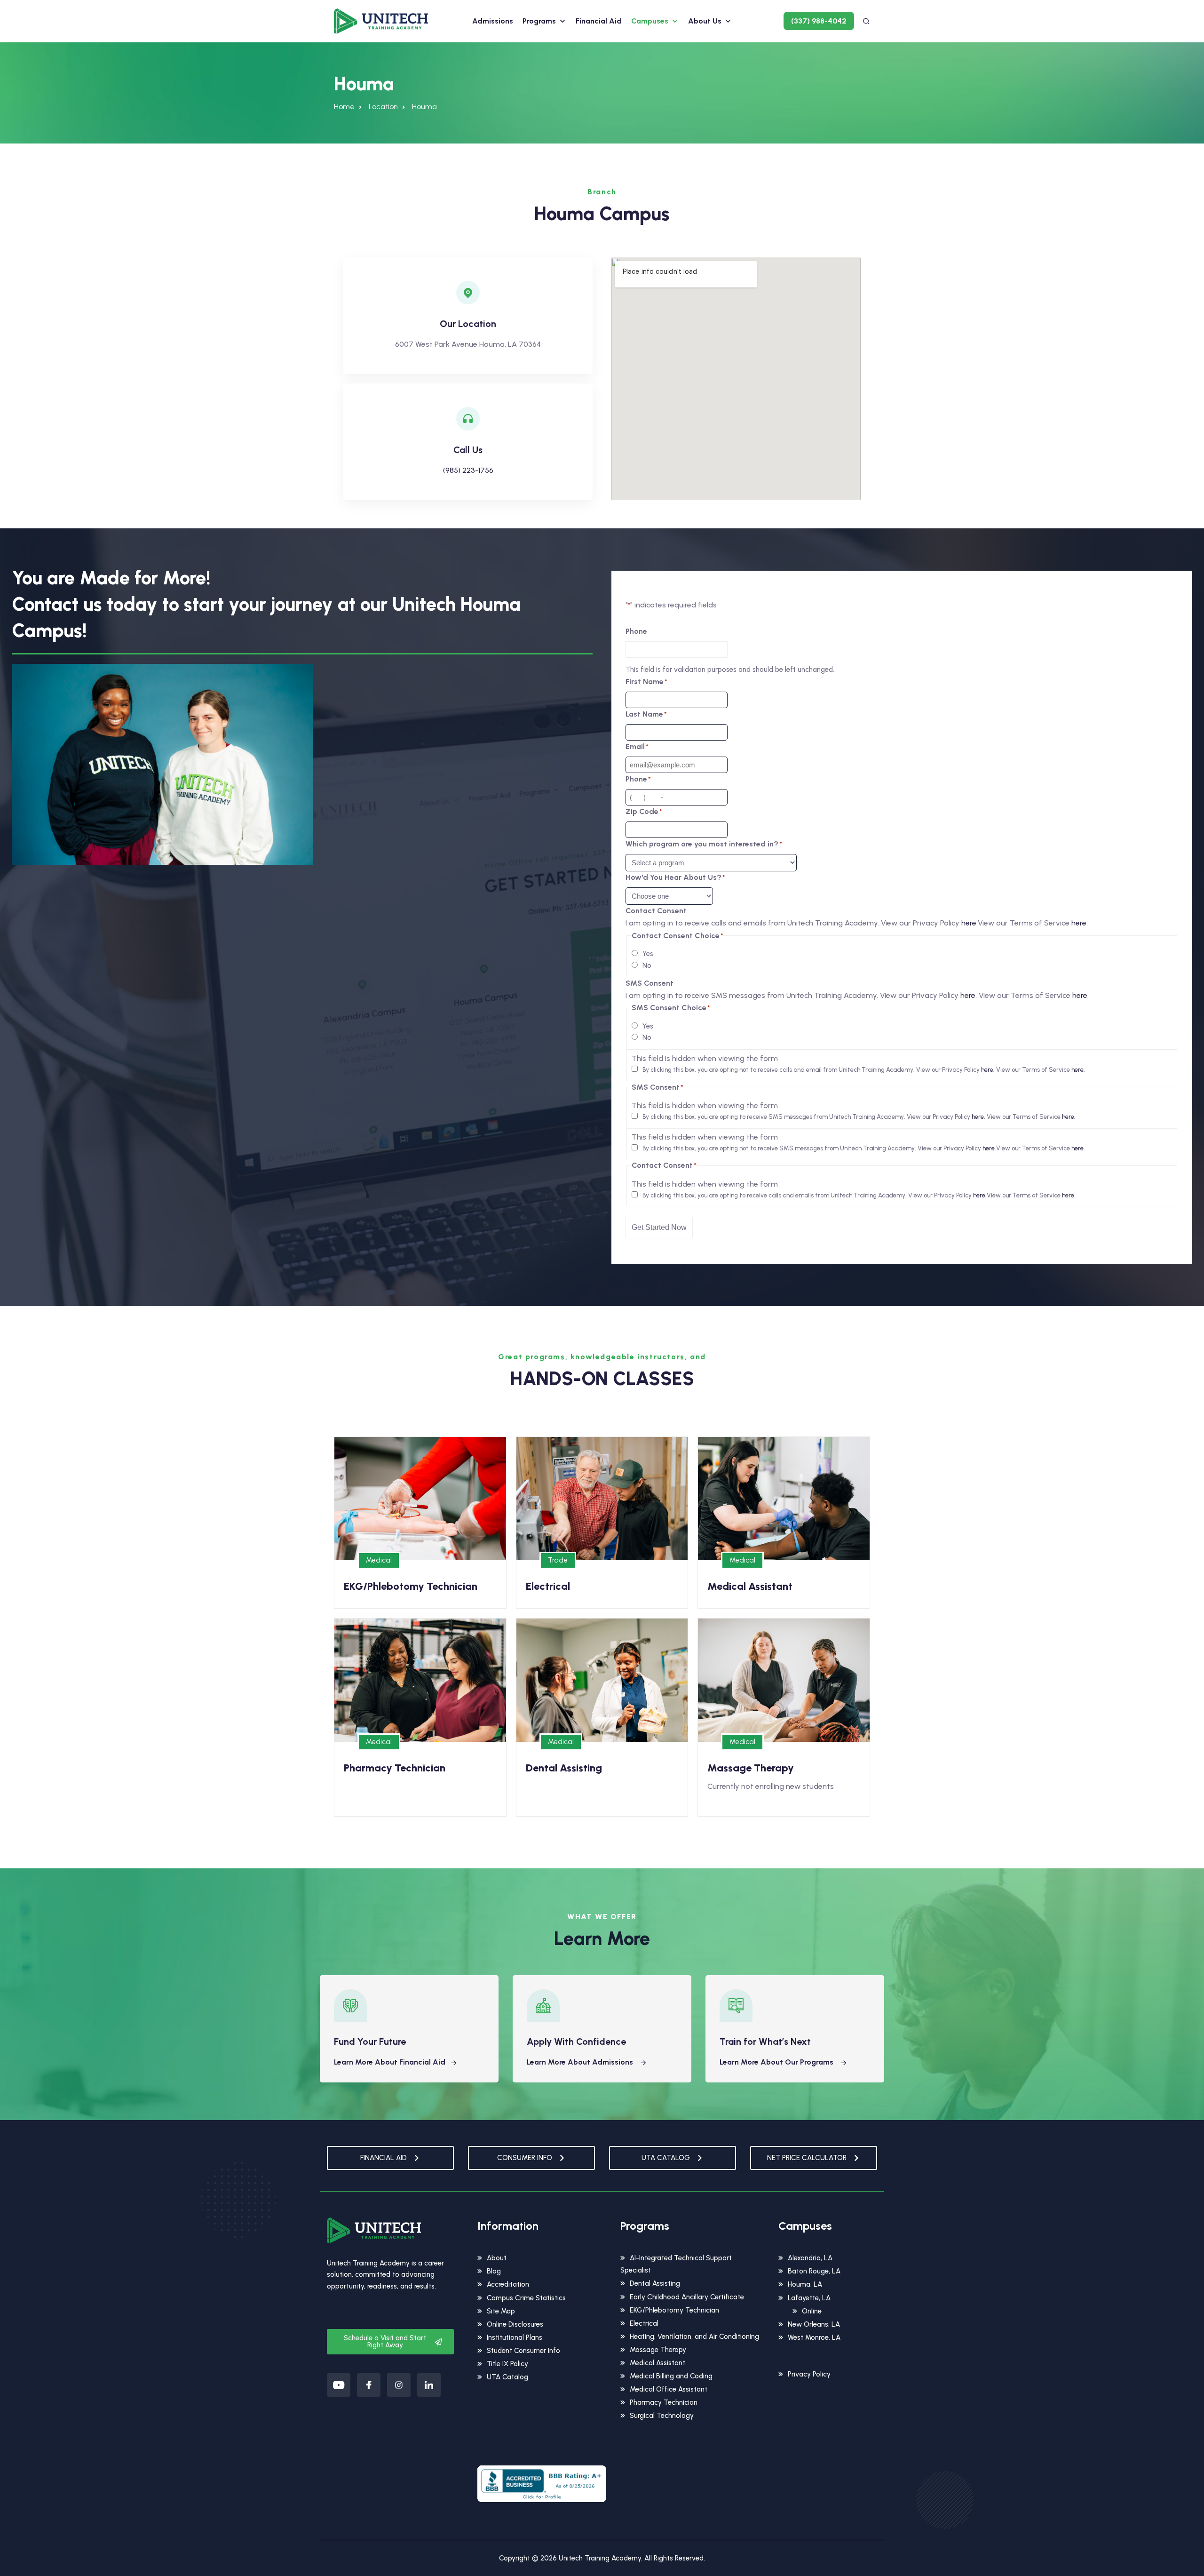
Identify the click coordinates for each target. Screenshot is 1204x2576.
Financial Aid (599, 21)
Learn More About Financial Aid (390, 2062)
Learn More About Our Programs (777, 2062)
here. (970, 923)
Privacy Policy (809, 2374)
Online (812, 2311)
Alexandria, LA (810, 2258)
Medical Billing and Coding (671, 2376)
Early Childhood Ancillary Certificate (687, 2297)
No (647, 965)
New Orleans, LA (814, 2324)
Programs (539, 21)
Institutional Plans (515, 2337)
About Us (705, 21)
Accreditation (508, 2284)
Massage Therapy (658, 2350)
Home (344, 107)
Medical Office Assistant (669, 2389)
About (497, 2258)
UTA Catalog (507, 2377)
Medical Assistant (657, 2363)
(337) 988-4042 (819, 21)
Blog (494, 2271)
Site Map (501, 2311)
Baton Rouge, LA (814, 2271)
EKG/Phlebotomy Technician (674, 2310)
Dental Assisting (655, 2283)
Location (383, 107)
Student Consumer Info (523, 2351)
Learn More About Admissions (581, 2062)
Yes (648, 954)
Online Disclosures (515, 2324)
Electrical (644, 2323)
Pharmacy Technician (664, 2402)
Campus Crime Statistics (526, 2298)
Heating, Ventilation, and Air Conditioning (694, 2337)
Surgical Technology (662, 2416)
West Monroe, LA (814, 2337)
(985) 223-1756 (468, 470)
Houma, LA (805, 2284)
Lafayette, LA (809, 2298)
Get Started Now (659, 1227)
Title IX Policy (507, 2364)
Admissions (493, 21)
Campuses (650, 21)
